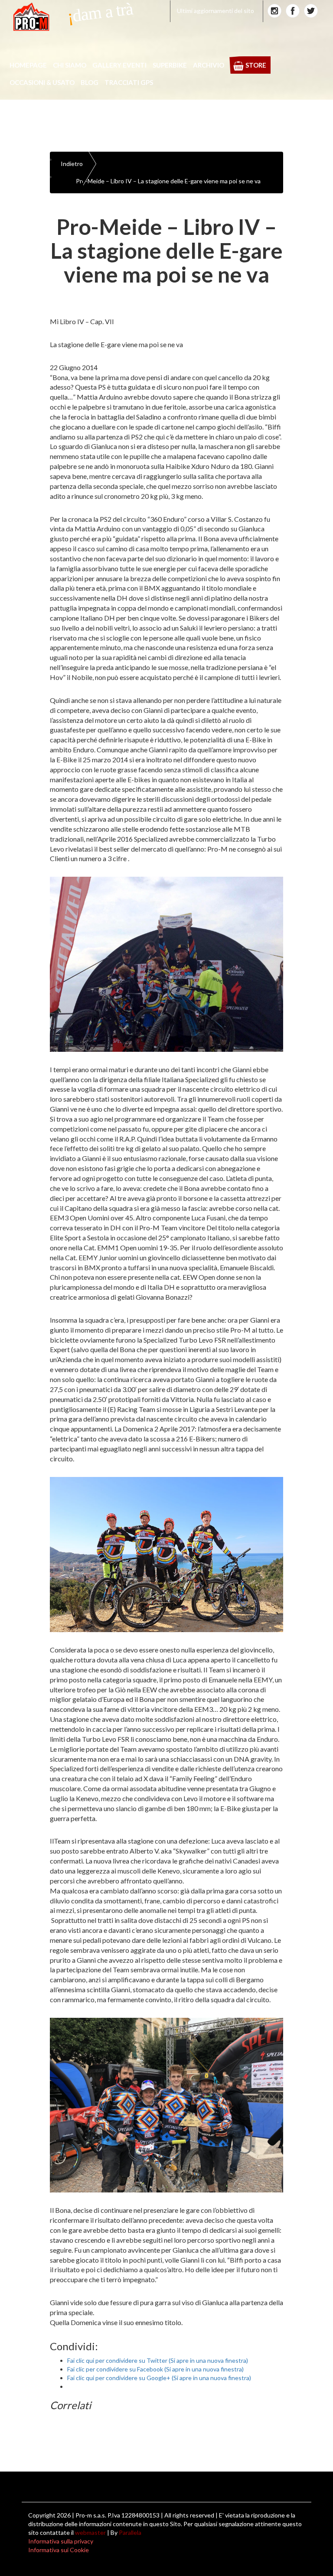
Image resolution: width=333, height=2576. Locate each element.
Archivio (209, 65)
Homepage (28, 65)
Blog (90, 82)
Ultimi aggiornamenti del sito (215, 11)
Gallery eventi (119, 65)
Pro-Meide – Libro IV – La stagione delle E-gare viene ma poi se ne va (168, 181)
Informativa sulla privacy (61, 2541)
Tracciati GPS (129, 82)
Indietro (72, 164)
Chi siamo (70, 65)
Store (256, 65)
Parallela (130, 2532)
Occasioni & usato (42, 82)
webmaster (90, 2532)
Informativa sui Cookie (59, 2550)
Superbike (170, 65)
